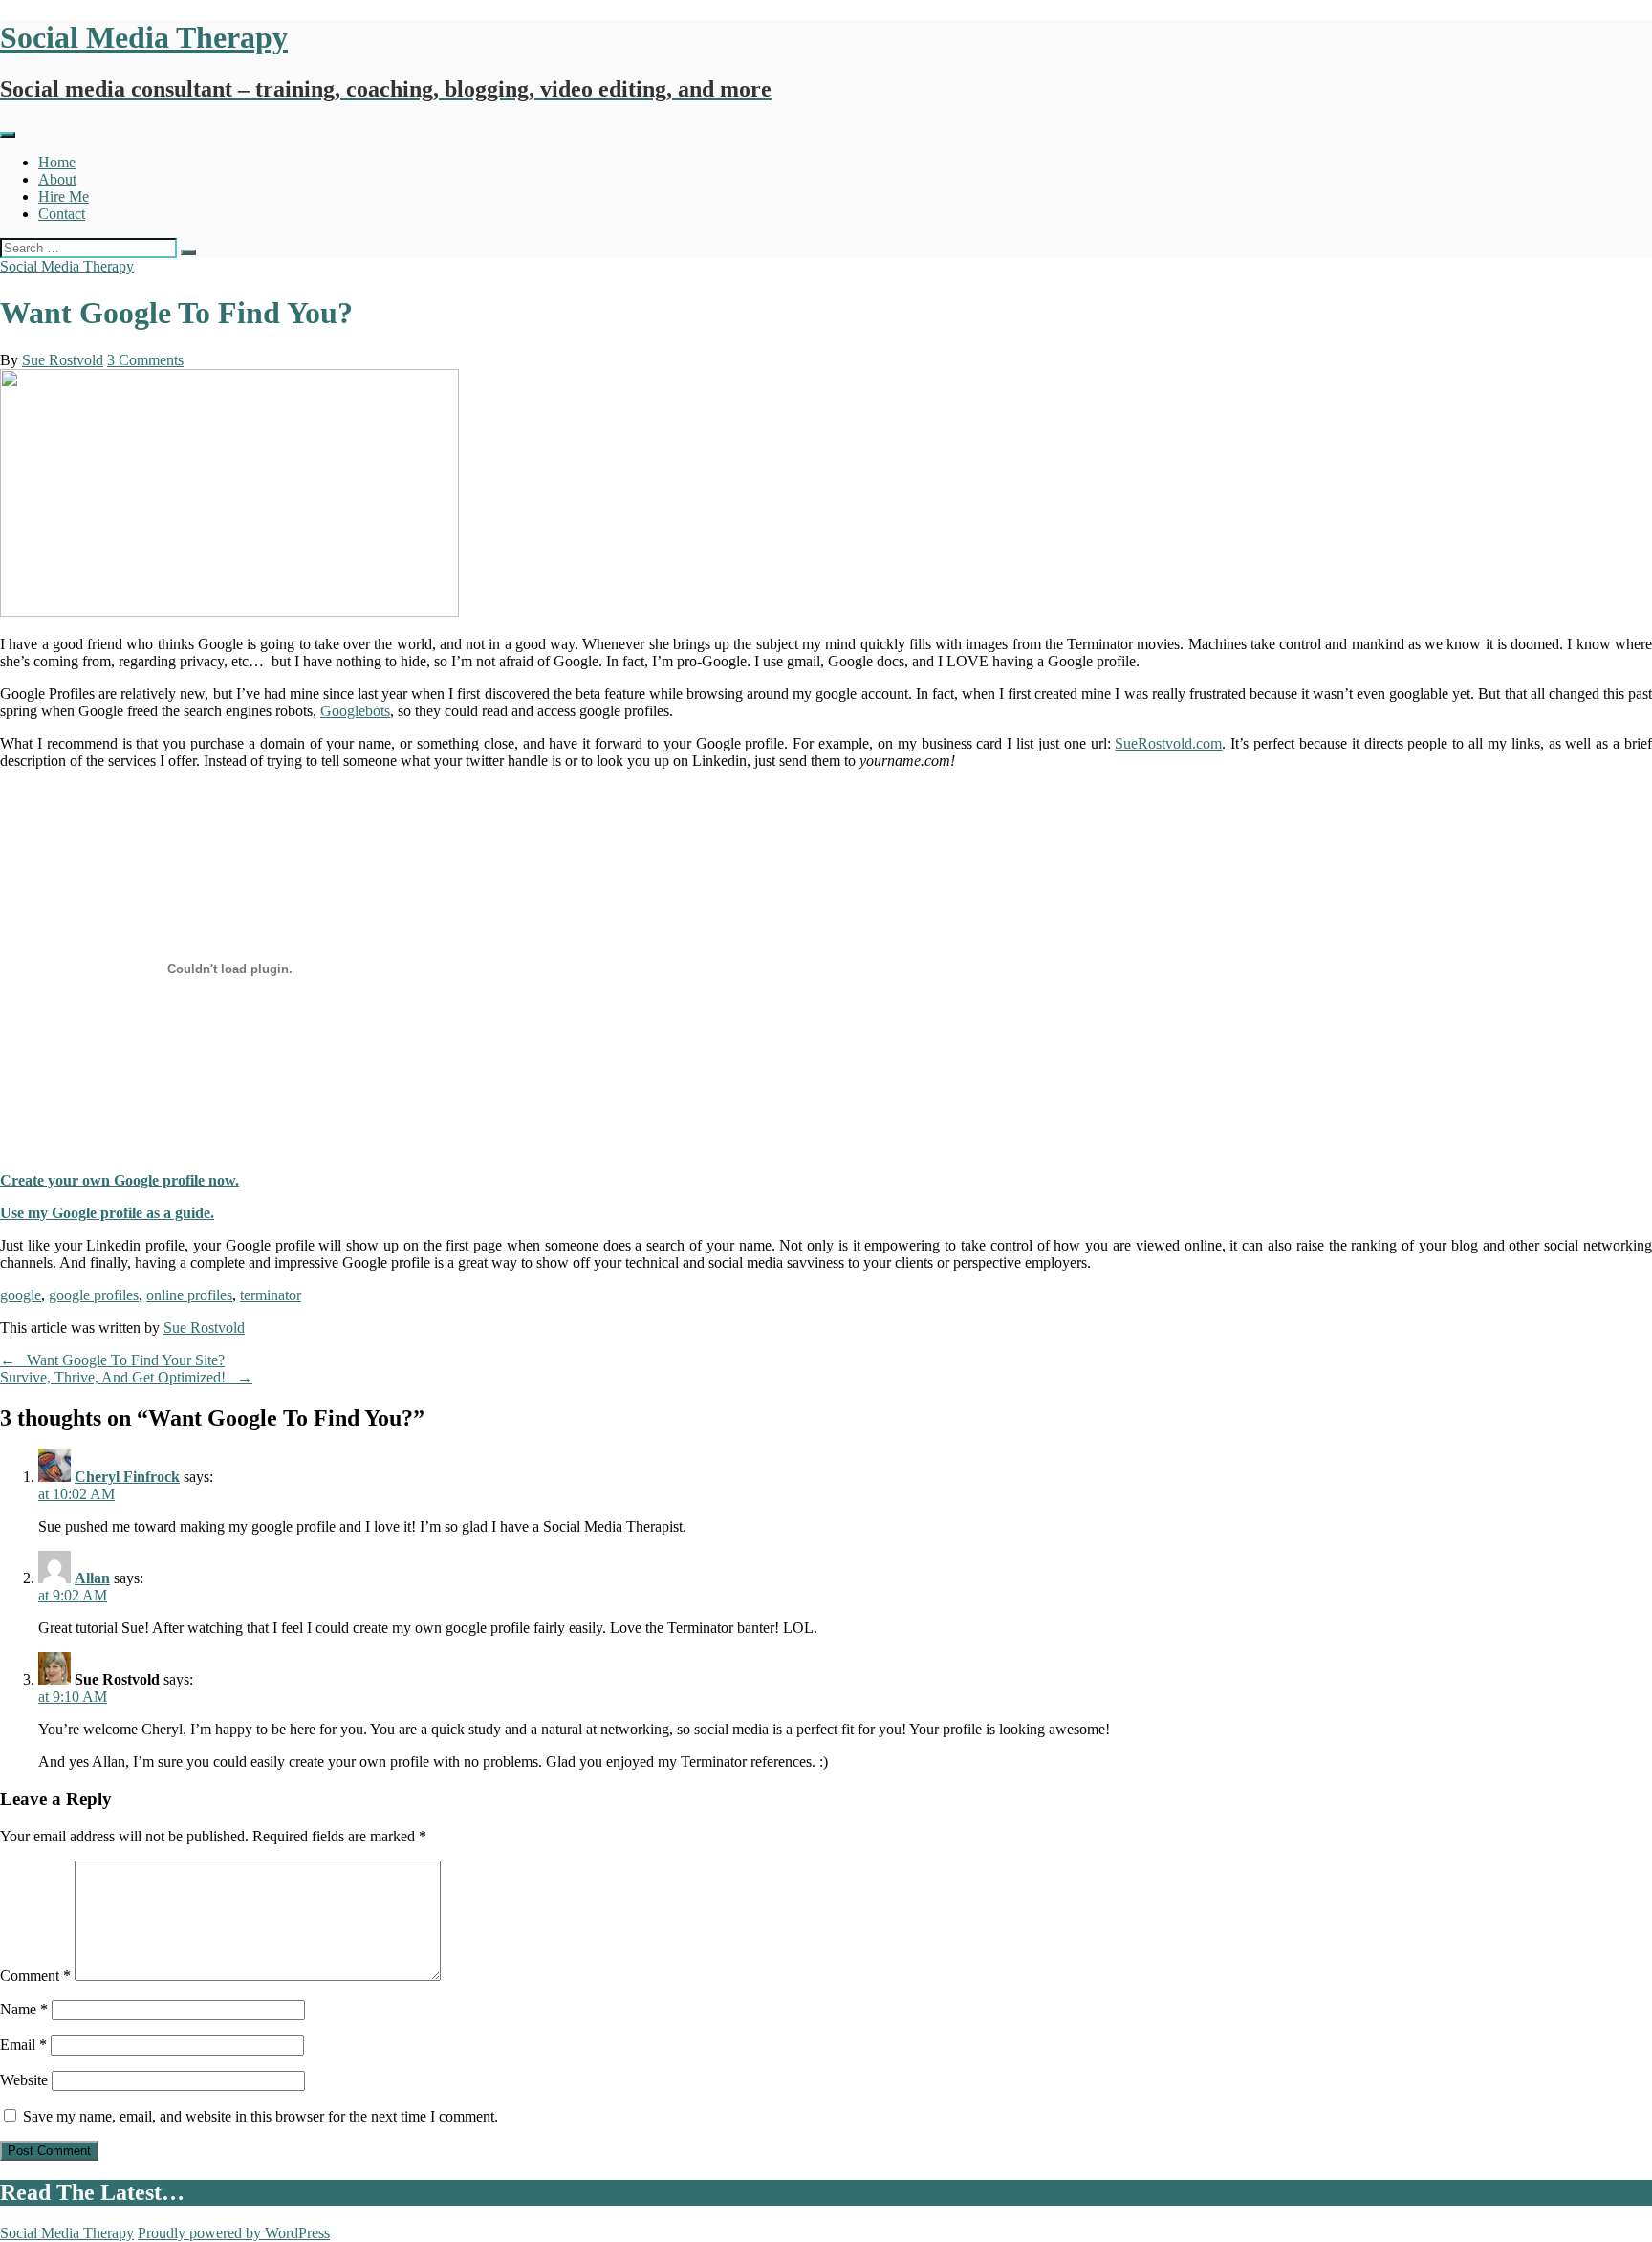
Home (57, 162)
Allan (92, 1578)
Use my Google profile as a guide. (107, 1213)
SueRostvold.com (1168, 743)
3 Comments (145, 360)
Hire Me (64, 196)
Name (24, 2009)
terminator (271, 1295)
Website (24, 2080)
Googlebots (355, 711)
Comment (35, 1976)
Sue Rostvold (63, 360)
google (21, 1295)
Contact (62, 214)
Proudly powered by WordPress (234, 2233)
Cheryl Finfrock (127, 1477)
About (57, 179)
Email (23, 2045)
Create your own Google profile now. (120, 1180)
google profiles (94, 1295)
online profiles (189, 1295)
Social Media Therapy (67, 266)
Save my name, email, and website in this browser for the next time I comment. (261, 2116)
